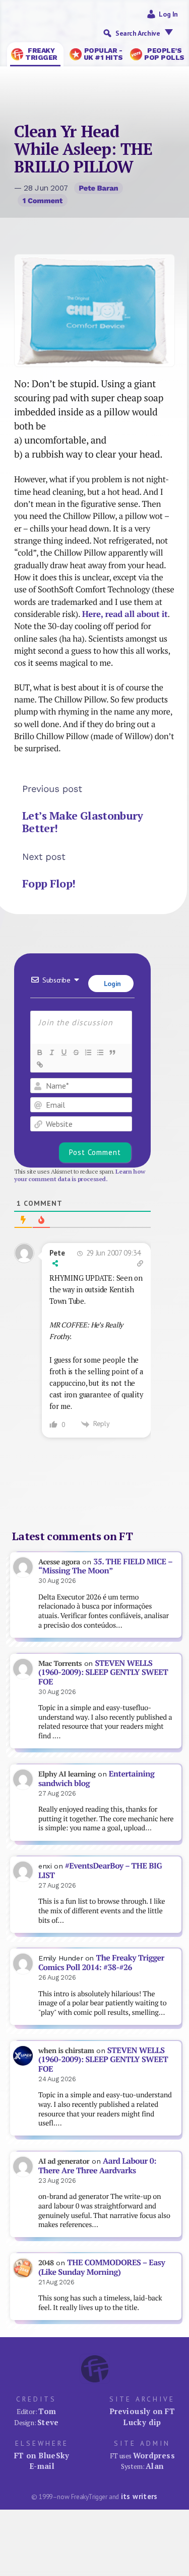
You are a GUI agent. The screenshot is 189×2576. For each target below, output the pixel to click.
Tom (47, 2411)
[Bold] (39, 1052)
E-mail (42, 2466)
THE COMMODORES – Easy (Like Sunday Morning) (102, 2267)
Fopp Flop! (49, 883)
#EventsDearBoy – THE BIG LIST (100, 1871)
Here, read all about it (125, 614)
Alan (155, 2466)
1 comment (43, 201)
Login (111, 984)
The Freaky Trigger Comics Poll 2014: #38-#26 (101, 1963)
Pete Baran (98, 188)
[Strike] (76, 1052)
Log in (168, 14)
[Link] (39, 1064)
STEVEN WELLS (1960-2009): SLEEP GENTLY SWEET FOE (103, 1672)
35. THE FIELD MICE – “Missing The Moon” (105, 1566)
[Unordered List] (100, 1052)
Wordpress (154, 2455)
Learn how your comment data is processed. (80, 1175)
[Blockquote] (112, 1052)
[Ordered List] (88, 1052)
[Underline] (64, 1052)
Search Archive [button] (138, 33)
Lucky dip (142, 2422)
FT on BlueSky (42, 2455)
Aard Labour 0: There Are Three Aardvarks (97, 2166)
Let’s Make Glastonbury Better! (82, 822)
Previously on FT (142, 2411)
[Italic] (51, 1052)
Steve (48, 2422)
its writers (139, 2496)
